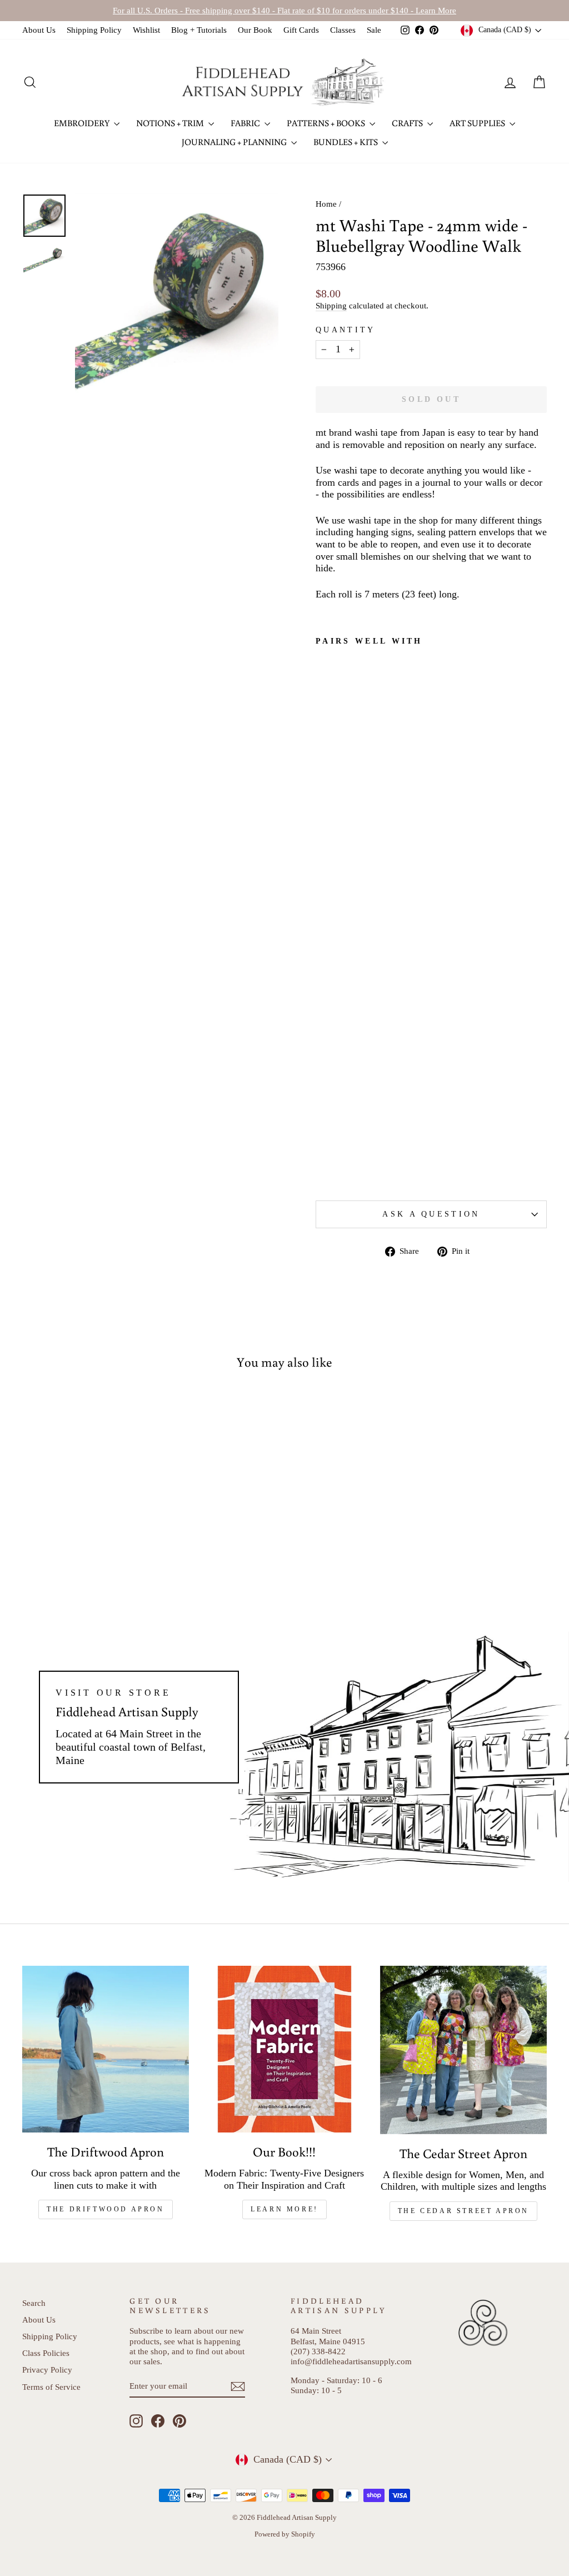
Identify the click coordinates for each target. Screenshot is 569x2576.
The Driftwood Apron (105, 2209)
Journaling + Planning (235, 142)
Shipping (331, 305)
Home (326, 204)
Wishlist (146, 30)
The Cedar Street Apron (463, 2211)
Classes (343, 30)
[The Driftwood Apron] (106, 2049)
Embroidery (83, 123)
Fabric (246, 123)
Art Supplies (478, 123)
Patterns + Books (327, 123)
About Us (39, 30)
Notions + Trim (171, 123)
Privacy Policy (47, 2370)
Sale (374, 30)
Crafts (408, 123)
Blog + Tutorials (199, 30)
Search (34, 2303)
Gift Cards (301, 30)
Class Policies (46, 2353)
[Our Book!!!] (284, 2049)
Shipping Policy (94, 30)
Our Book (255, 30)
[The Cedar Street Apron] (463, 2050)
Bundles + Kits (346, 142)
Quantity (346, 330)
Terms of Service (51, 2387)
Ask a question (431, 1214)
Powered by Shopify (285, 2534)
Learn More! (284, 2209)
